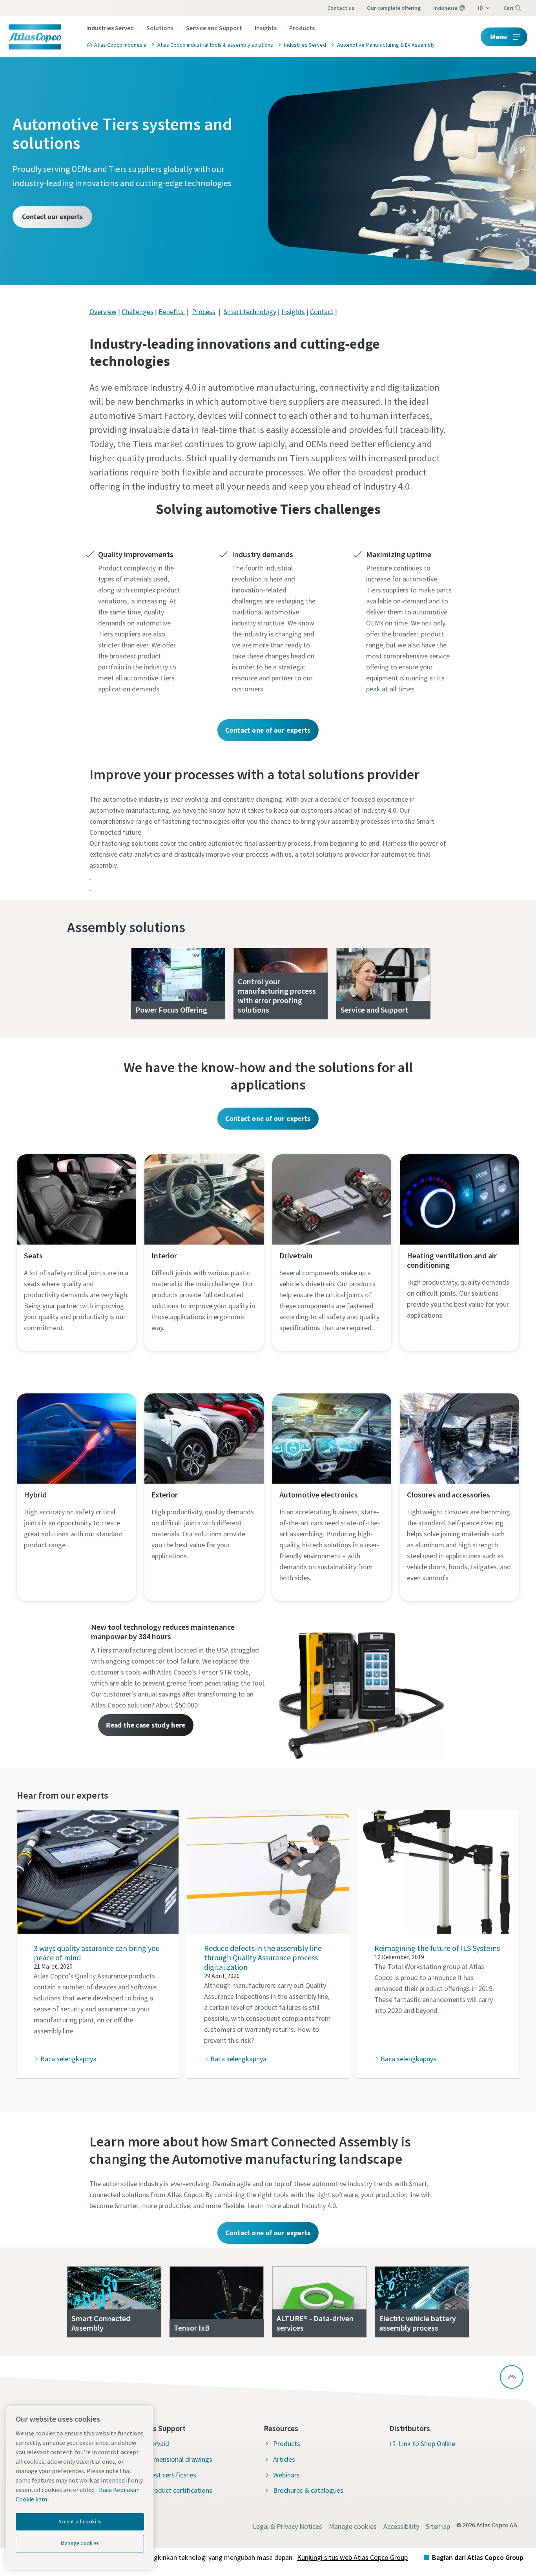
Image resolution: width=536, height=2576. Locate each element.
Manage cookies (353, 2526)
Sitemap (438, 2526)
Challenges (138, 312)
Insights (266, 28)
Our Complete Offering (394, 8)
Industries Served (110, 28)
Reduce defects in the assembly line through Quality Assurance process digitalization (263, 1957)
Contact (322, 312)
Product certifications (180, 2490)
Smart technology (250, 312)
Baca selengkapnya (68, 2059)
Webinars (286, 2475)
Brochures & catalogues (308, 2490)
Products (302, 28)
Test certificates (172, 2475)
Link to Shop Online (427, 2443)
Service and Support (214, 28)
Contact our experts (52, 217)
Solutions (160, 28)
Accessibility (401, 2526)
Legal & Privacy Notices (287, 2526)
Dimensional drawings (180, 2459)
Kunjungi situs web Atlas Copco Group (352, 2557)
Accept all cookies (80, 2522)
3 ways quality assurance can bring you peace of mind (97, 1953)
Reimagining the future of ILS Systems (437, 1948)
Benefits (172, 312)
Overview (103, 312)
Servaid (158, 2443)
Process (204, 312)
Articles (284, 2459)
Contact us (341, 8)
